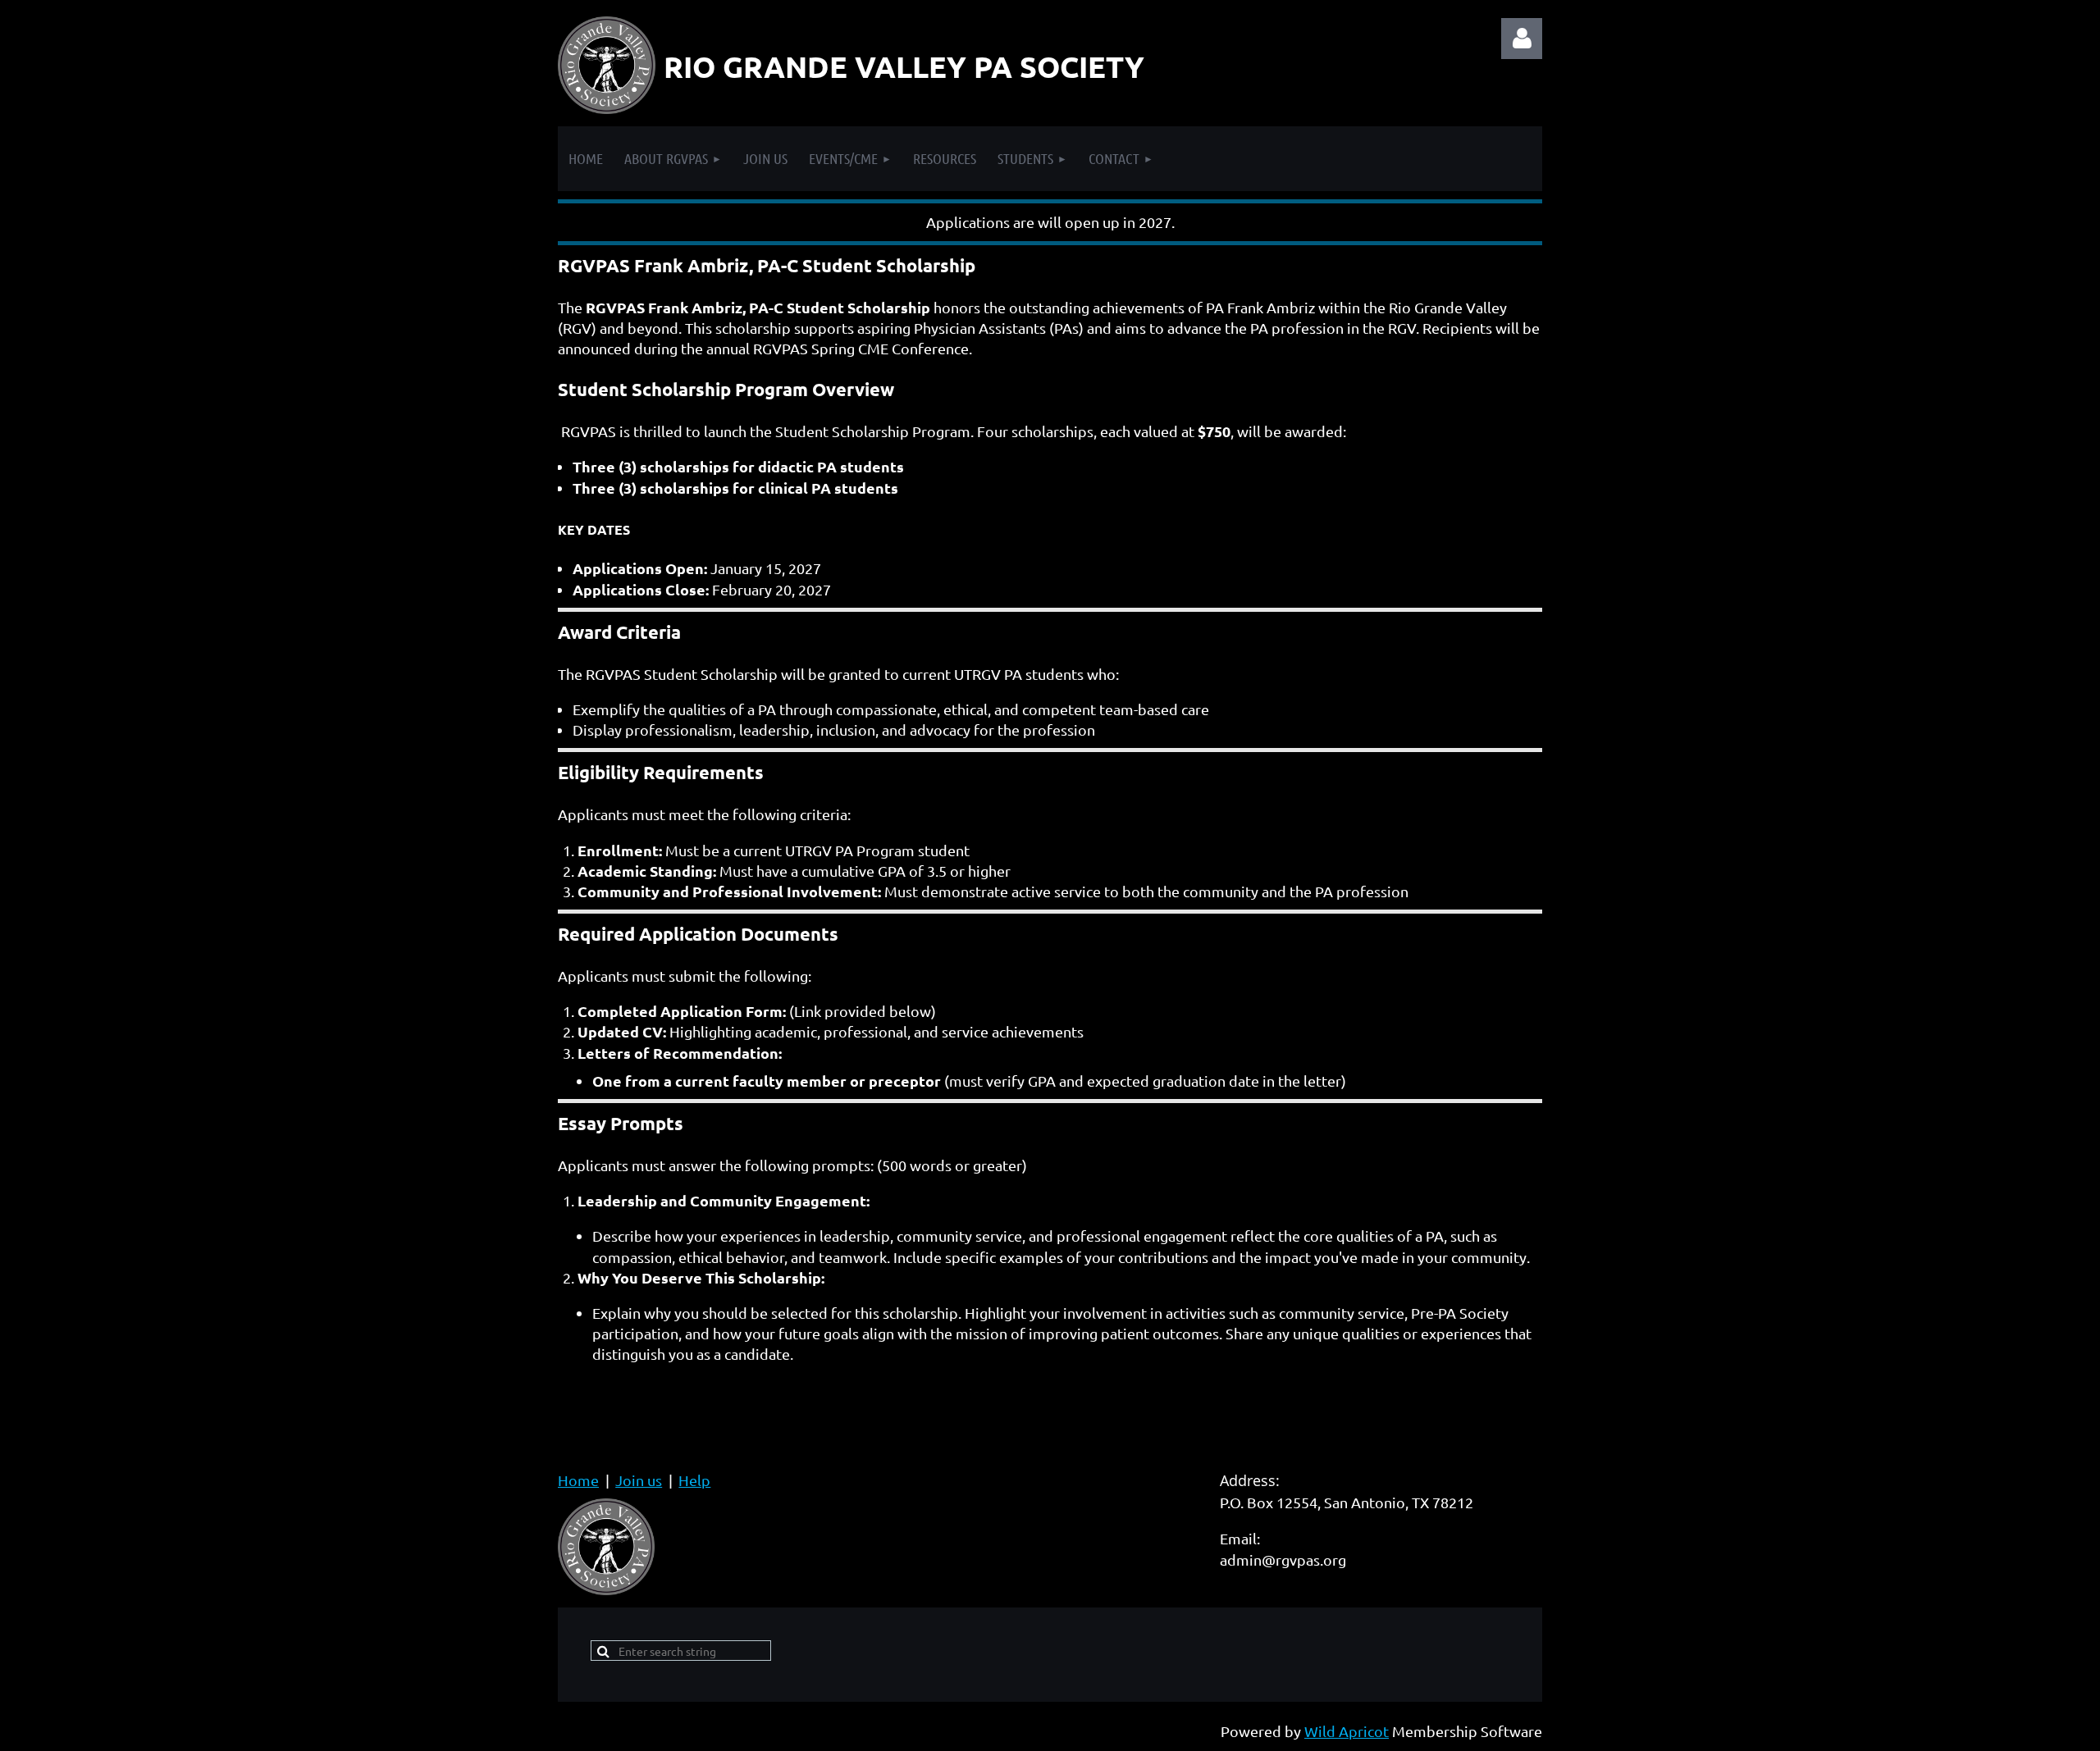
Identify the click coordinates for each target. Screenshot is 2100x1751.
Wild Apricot (1347, 1731)
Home (578, 1480)
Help (694, 1480)
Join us (639, 1480)
